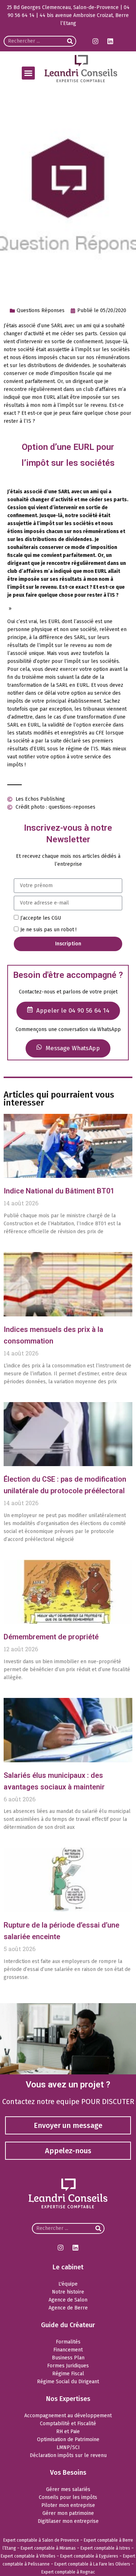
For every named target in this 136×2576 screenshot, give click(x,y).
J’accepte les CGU (41, 918)
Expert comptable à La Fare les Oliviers (92, 2564)
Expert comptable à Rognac (68, 2572)
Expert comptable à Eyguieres (89, 2556)
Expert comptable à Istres (105, 2548)
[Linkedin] (110, 41)
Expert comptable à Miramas (48, 2548)
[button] (28, 73)
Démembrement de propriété (51, 1637)
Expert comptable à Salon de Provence (41, 2540)
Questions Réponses (41, 310)
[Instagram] (95, 41)
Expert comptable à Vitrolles (28, 2556)
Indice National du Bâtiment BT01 (59, 1191)
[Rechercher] (70, 41)
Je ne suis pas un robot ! (48, 930)
